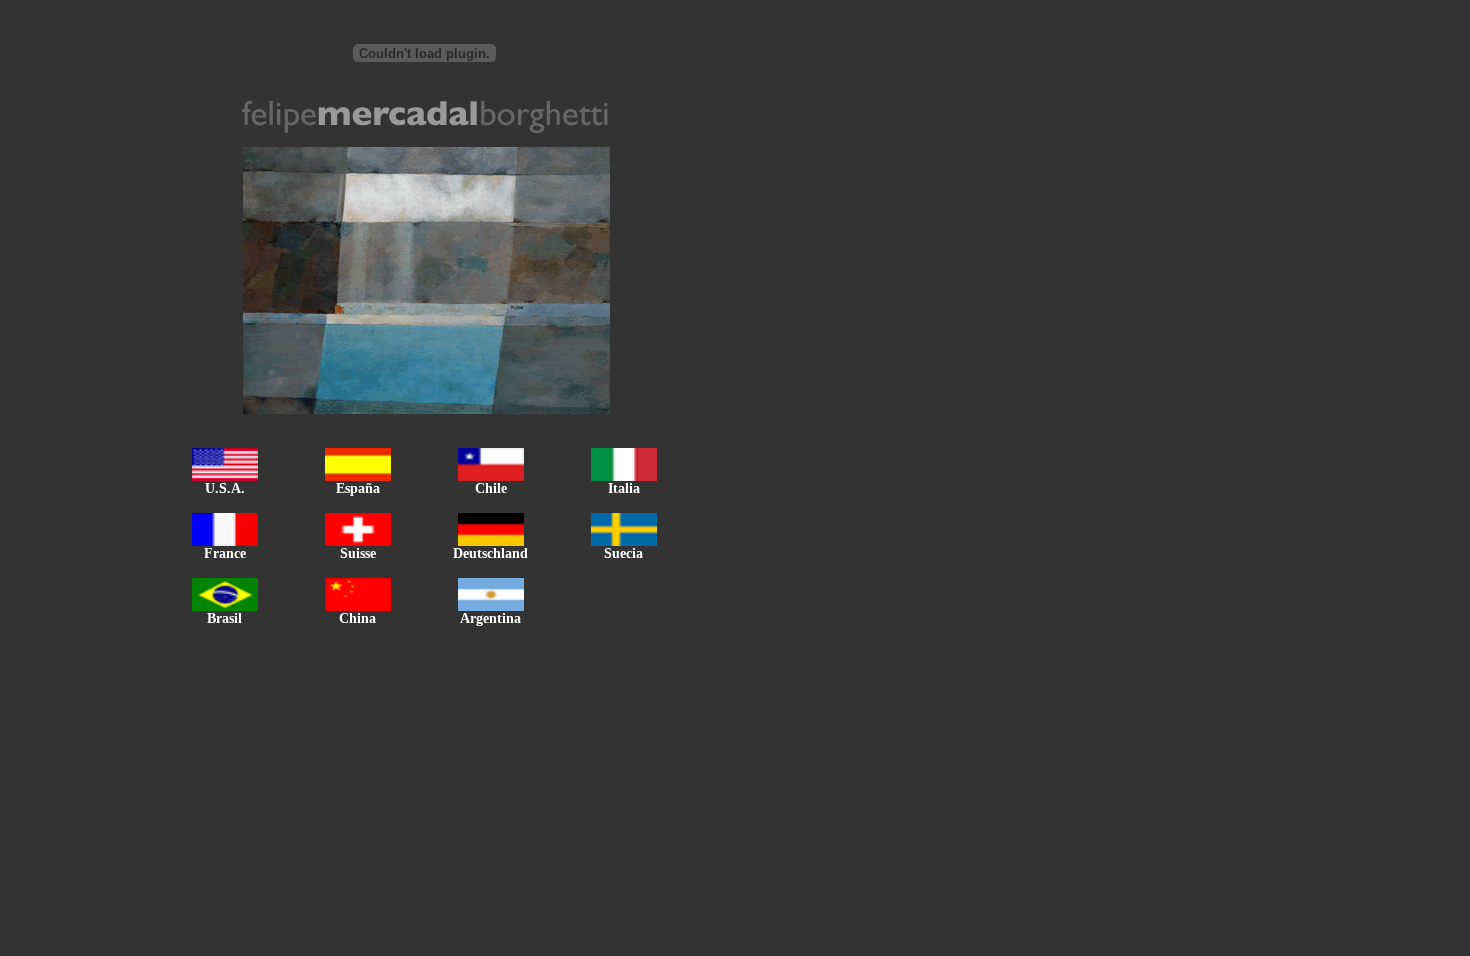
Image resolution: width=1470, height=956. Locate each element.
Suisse (358, 553)
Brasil (224, 618)
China (357, 618)
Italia (624, 488)
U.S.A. (225, 488)
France (225, 553)
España (358, 488)
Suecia (623, 553)
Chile (491, 488)
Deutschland (490, 553)
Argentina (490, 618)
